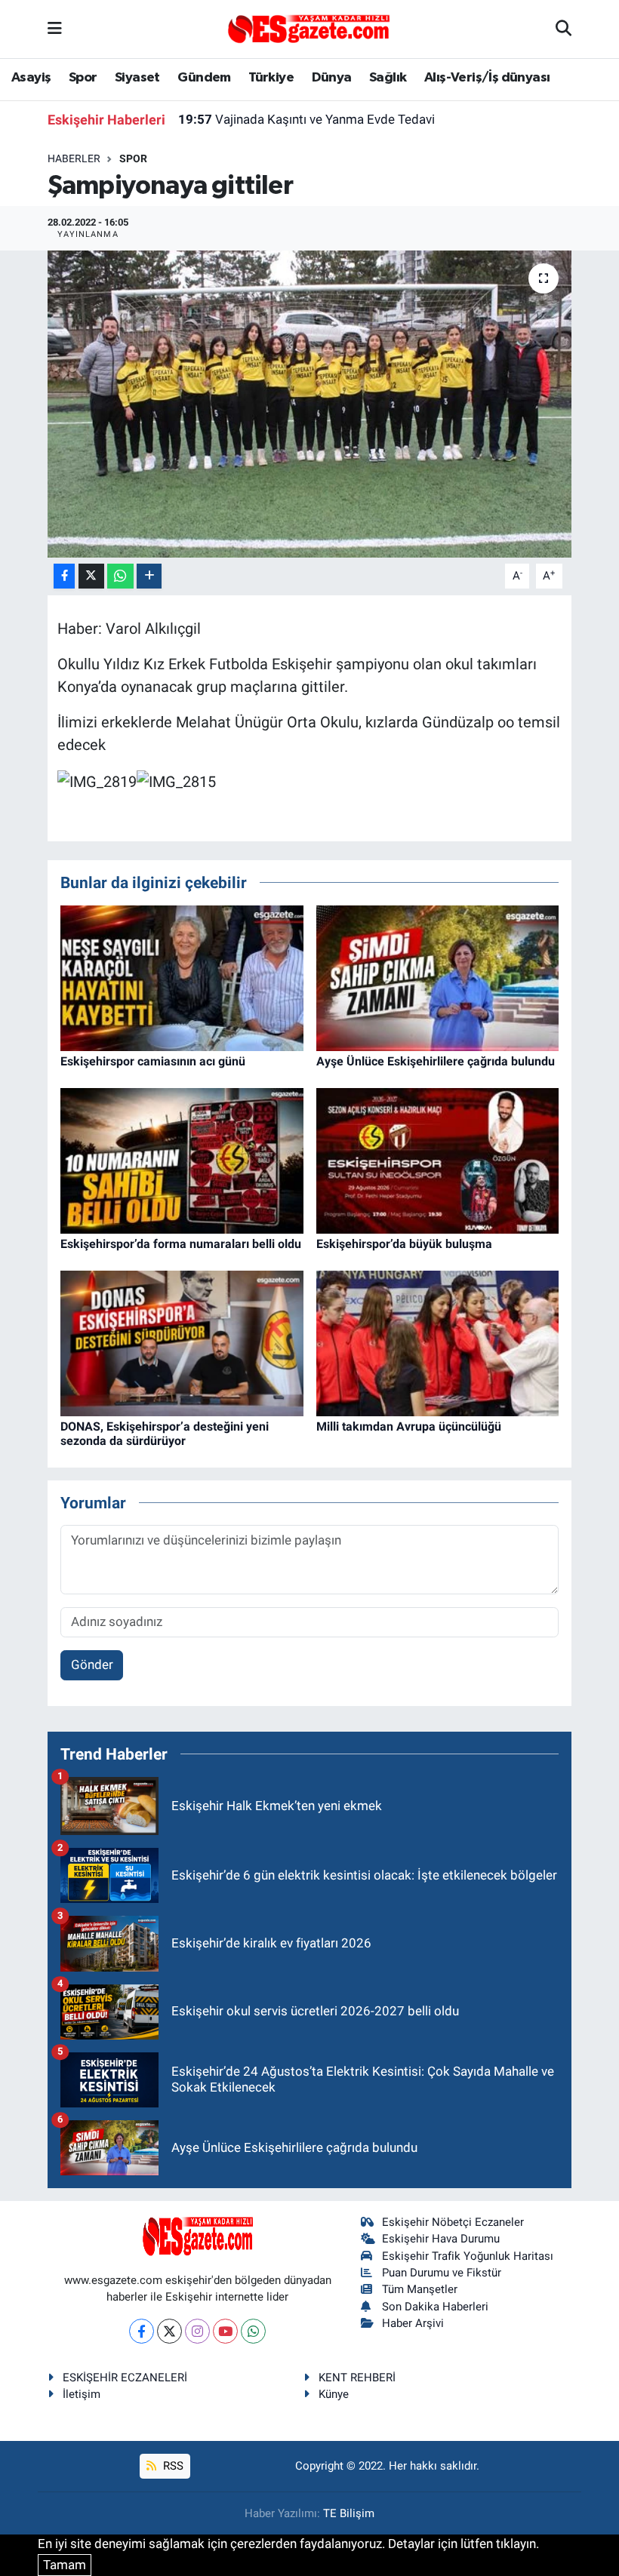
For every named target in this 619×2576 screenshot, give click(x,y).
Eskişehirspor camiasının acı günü (153, 1061)
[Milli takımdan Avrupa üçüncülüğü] (438, 1342)
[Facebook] (142, 2331)
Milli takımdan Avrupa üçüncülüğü (409, 1426)
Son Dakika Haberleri (435, 2307)
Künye (334, 2394)
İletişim (82, 2394)
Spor (83, 78)
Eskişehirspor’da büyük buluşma (404, 1244)
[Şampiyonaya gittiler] (310, 404)
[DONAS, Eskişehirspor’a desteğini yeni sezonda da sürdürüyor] (182, 1342)
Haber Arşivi (413, 2323)
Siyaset (137, 78)
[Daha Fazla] (149, 576)
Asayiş (31, 78)
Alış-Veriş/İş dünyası (487, 78)
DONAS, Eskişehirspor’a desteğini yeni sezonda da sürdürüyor (165, 1434)
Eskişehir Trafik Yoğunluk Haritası (468, 2256)
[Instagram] (197, 2331)
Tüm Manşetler (420, 2289)
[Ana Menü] (55, 29)
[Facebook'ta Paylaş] (64, 576)
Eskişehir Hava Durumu (441, 2239)
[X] (169, 2331)
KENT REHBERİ (357, 2378)
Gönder (92, 1665)
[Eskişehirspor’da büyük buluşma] (438, 1160)
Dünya (332, 78)
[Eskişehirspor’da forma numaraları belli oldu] (182, 1160)
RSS (172, 2466)
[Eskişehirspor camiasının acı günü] (182, 977)
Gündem (204, 78)
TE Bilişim (349, 2513)
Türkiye (271, 78)
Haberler (74, 158)
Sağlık (388, 78)
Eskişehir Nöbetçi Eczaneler (453, 2222)
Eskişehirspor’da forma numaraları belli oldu (181, 1244)
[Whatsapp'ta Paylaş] (120, 576)
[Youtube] (225, 2331)
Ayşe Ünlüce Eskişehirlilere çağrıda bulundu (436, 1061)
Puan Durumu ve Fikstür (442, 2273)
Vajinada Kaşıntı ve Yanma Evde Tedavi (306, 119)
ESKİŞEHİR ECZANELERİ (125, 2378)
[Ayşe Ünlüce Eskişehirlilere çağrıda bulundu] (438, 977)
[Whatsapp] (253, 2331)
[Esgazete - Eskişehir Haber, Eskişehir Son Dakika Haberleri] (309, 28)
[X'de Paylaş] (91, 576)
